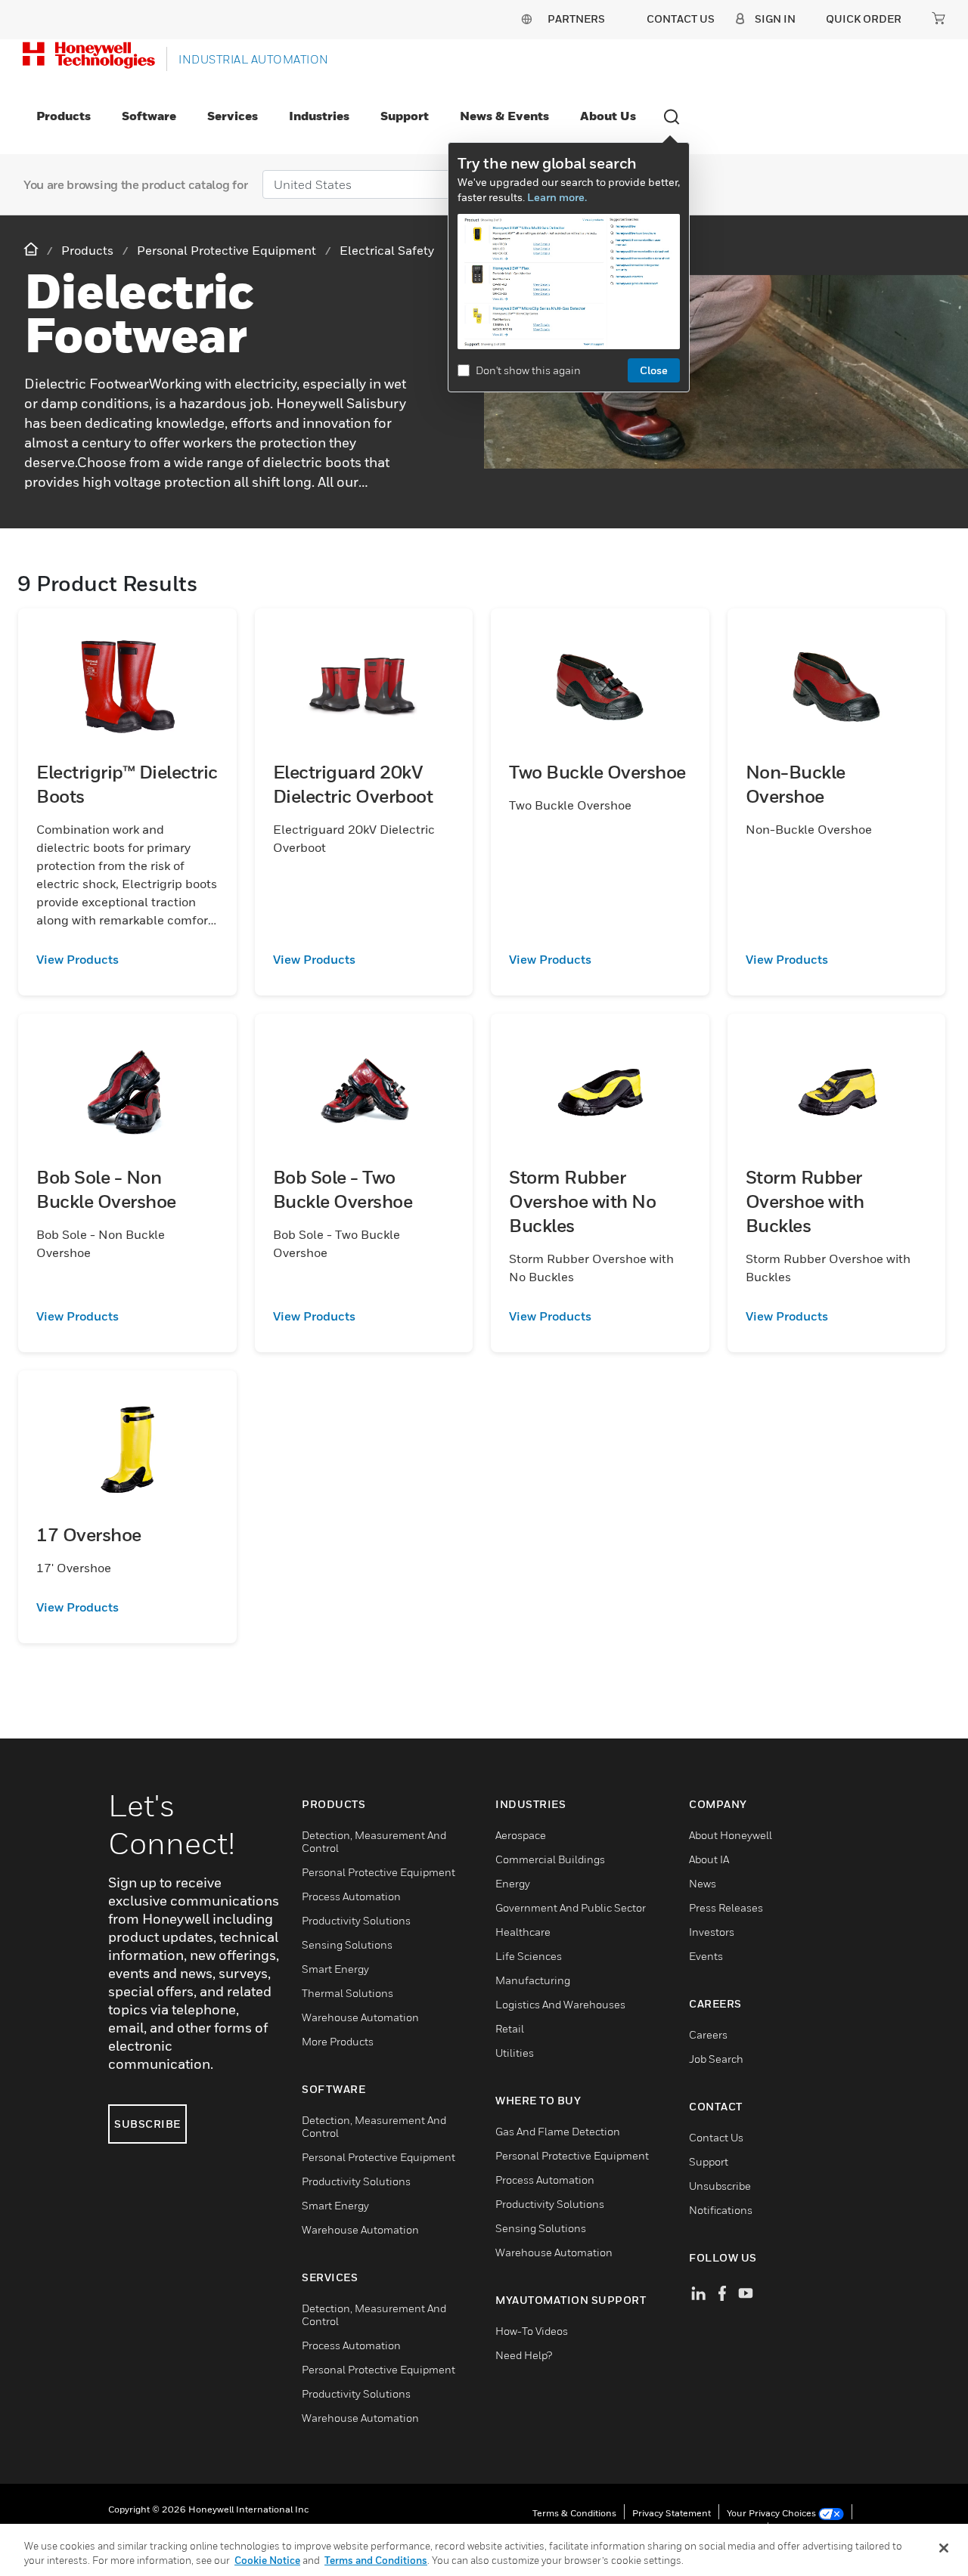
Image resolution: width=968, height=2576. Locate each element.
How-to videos (532, 2331)
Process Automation (351, 1896)
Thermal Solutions (347, 1993)
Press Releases (726, 1907)
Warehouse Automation (360, 2017)
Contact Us (716, 2137)
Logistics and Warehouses (560, 2004)
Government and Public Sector (571, 1907)
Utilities (515, 2053)
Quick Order (864, 19)
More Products (338, 2041)
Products (64, 116)
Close (654, 370)
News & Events (504, 116)
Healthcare (523, 1932)
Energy (513, 1883)
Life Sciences (529, 1956)
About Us (608, 116)
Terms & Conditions (574, 2513)
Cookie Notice (267, 2560)
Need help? (524, 2355)
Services (233, 116)
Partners (576, 19)
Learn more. (557, 197)
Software (149, 116)
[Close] (944, 2548)
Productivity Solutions (356, 1920)
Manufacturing (533, 1980)
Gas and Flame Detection (558, 2131)
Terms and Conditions (376, 2560)
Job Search (716, 2059)
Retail (510, 2028)
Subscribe (147, 2124)
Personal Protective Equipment (379, 1872)
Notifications (721, 2210)
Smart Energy (335, 1969)
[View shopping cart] (939, 18)
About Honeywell (731, 1835)
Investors (712, 1932)
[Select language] (526, 19)
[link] (127, 959)
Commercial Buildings (550, 1859)
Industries (319, 116)
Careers (708, 2034)
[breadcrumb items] (33, 250)
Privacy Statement (672, 2513)
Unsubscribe (720, 2186)
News (703, 1883)
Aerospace (521, 1835)
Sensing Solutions (347, 1944)
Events (706, 1956)
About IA (709, 1859)
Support (405, 116)
